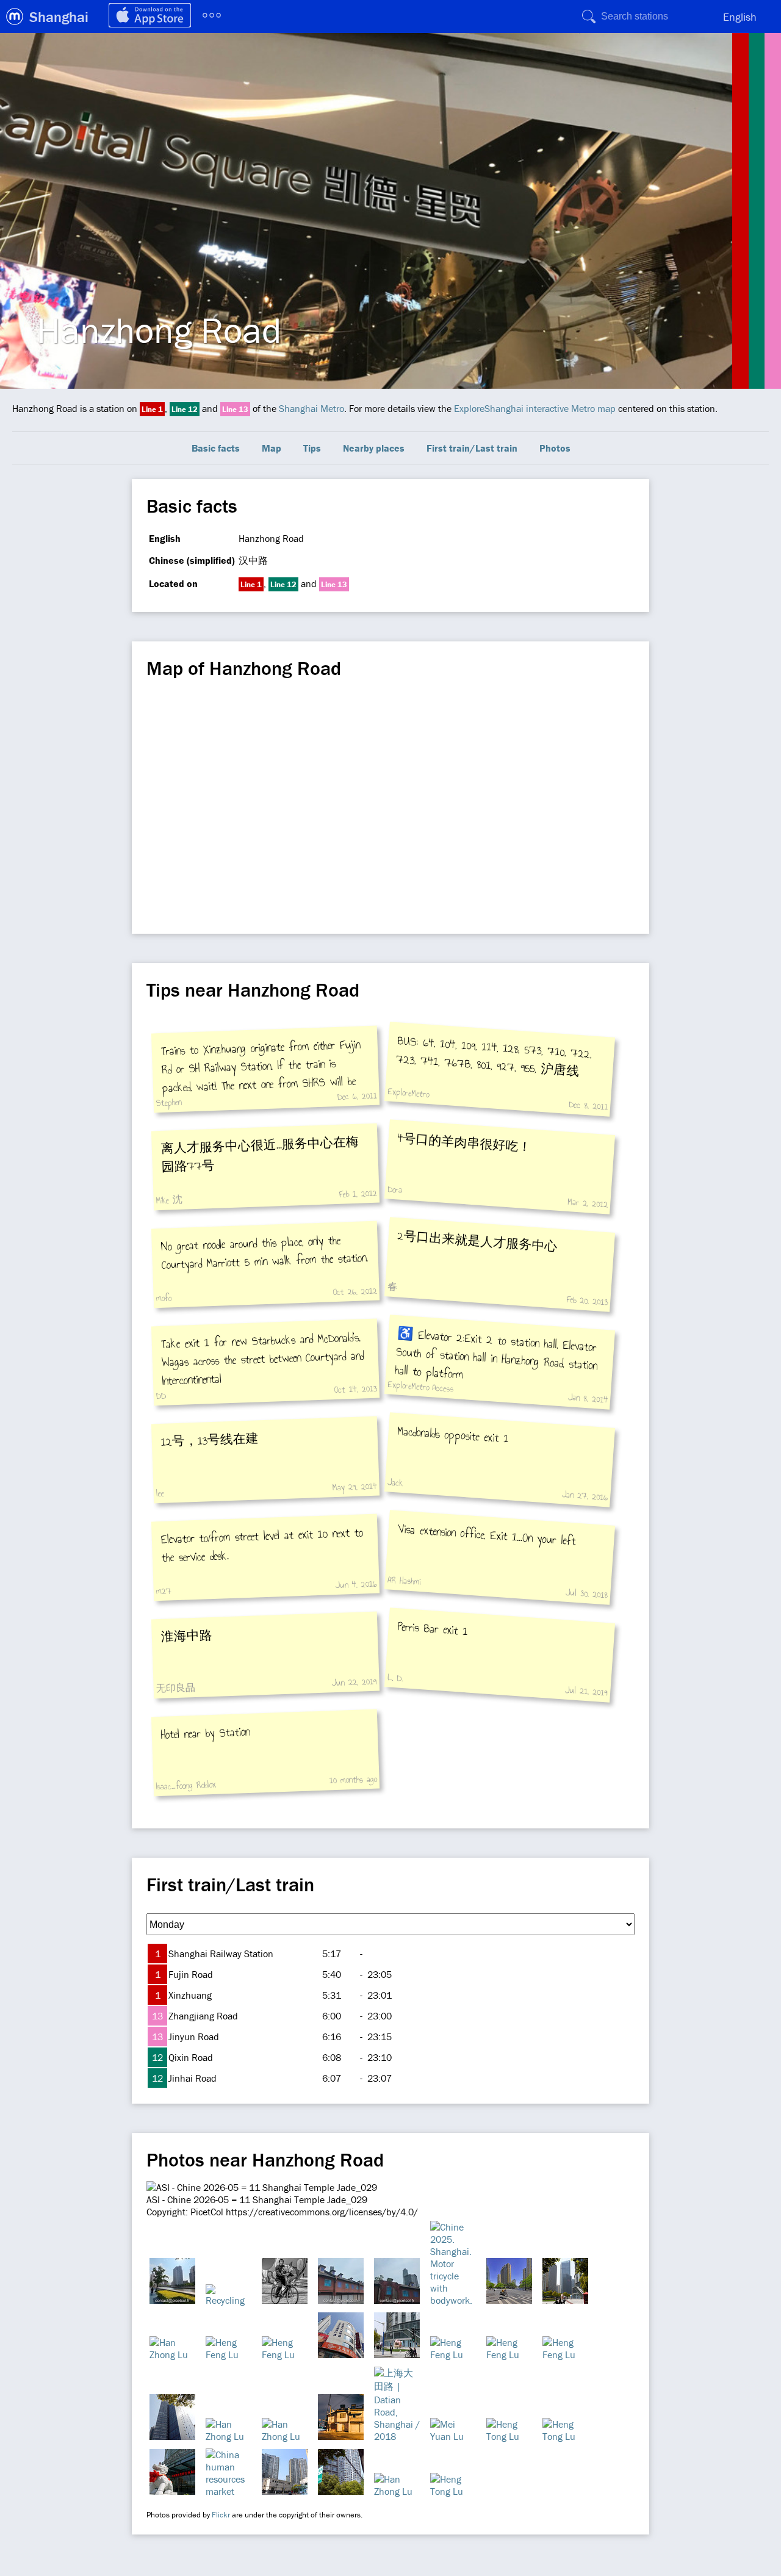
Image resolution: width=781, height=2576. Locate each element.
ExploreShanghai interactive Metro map (535, 408)
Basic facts (216, 448)
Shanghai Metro (311, 408)
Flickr (221, 2515)
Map (272, 448)
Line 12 (185, 409)
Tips (312, 448)
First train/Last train (472, 448)
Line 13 (235, 409)
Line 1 (152, 409)
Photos (555, 448)
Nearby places (374, 448)
